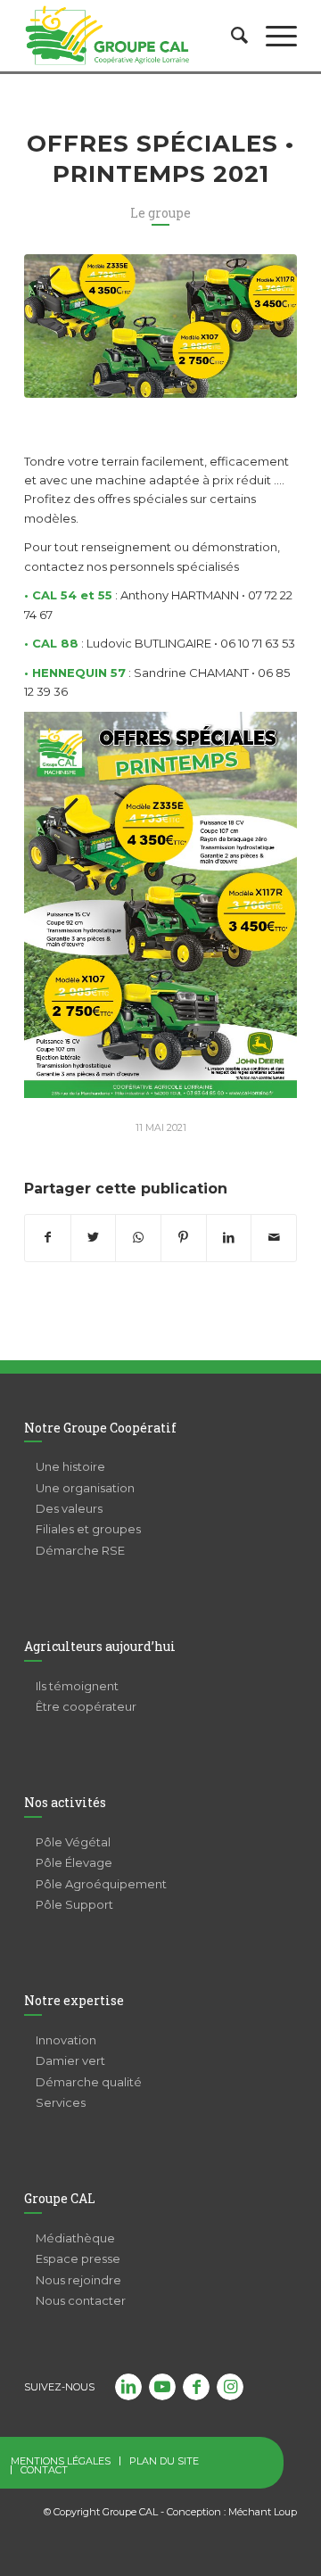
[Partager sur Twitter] (94, 1238)
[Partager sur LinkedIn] (229, 1238)
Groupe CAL (60, 2198)
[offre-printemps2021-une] (160, 326)
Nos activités (65, 1802)
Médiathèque (75, 2238)
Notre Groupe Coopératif (100, 1428)
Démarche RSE (80, 1550)
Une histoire (70, 1466)
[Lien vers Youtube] (162, 2387)
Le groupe (160, 213)
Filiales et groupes (88, 1529)
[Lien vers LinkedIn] (128, 2387)
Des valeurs (69, 1508)
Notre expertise (74, 2000)
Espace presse (78, 2258)
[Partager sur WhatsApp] (138, 1238)
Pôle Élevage (74, 1862)
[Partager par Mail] (274, 1238)
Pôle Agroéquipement (101, 1884)
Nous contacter (81, 2300)
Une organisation (85, 1488)
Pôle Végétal (73, 1842)
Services (61, 2102)
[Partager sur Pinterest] (184, 1238)
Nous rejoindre (78, 2280)
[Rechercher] (230, 36)
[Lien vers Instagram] (230, 2387)
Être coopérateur (86, 1706)
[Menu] (272, 36)
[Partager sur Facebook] (48, 1238)
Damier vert (70, 2060)
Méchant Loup (263, 2512)
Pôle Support (74, 1904)
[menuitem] (230, 36)
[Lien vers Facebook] (196, 2387)
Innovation (66, 2040)
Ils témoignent (77, 1686)
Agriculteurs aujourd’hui (100, 1646)
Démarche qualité (89, 2082)
